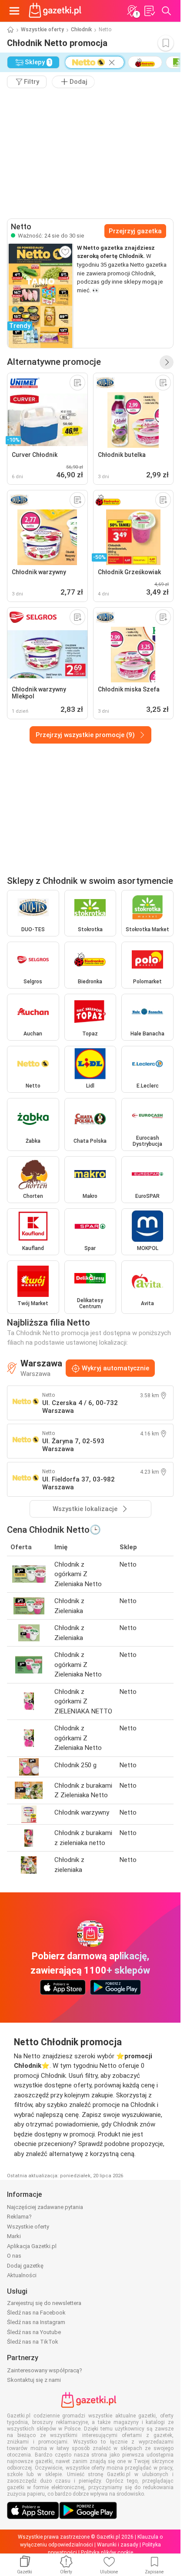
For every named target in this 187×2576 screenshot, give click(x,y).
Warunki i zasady (118, 2545)
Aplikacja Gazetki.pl (32, 2246)
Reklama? (19, 2217)
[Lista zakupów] (149, 11)
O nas (14, 2256)
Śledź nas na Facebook (36, 2313)
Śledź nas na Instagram (36, 2322)
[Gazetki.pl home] (57, 11)
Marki (14, 2236)
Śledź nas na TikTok (33, 2342)
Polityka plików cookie (107, 2553)
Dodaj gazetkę (25, 2266)
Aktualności (22, 2275)
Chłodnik (81, 30)
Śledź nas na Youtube (34, 2332)
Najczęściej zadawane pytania (45, 2207)
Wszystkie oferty (42, 30)
